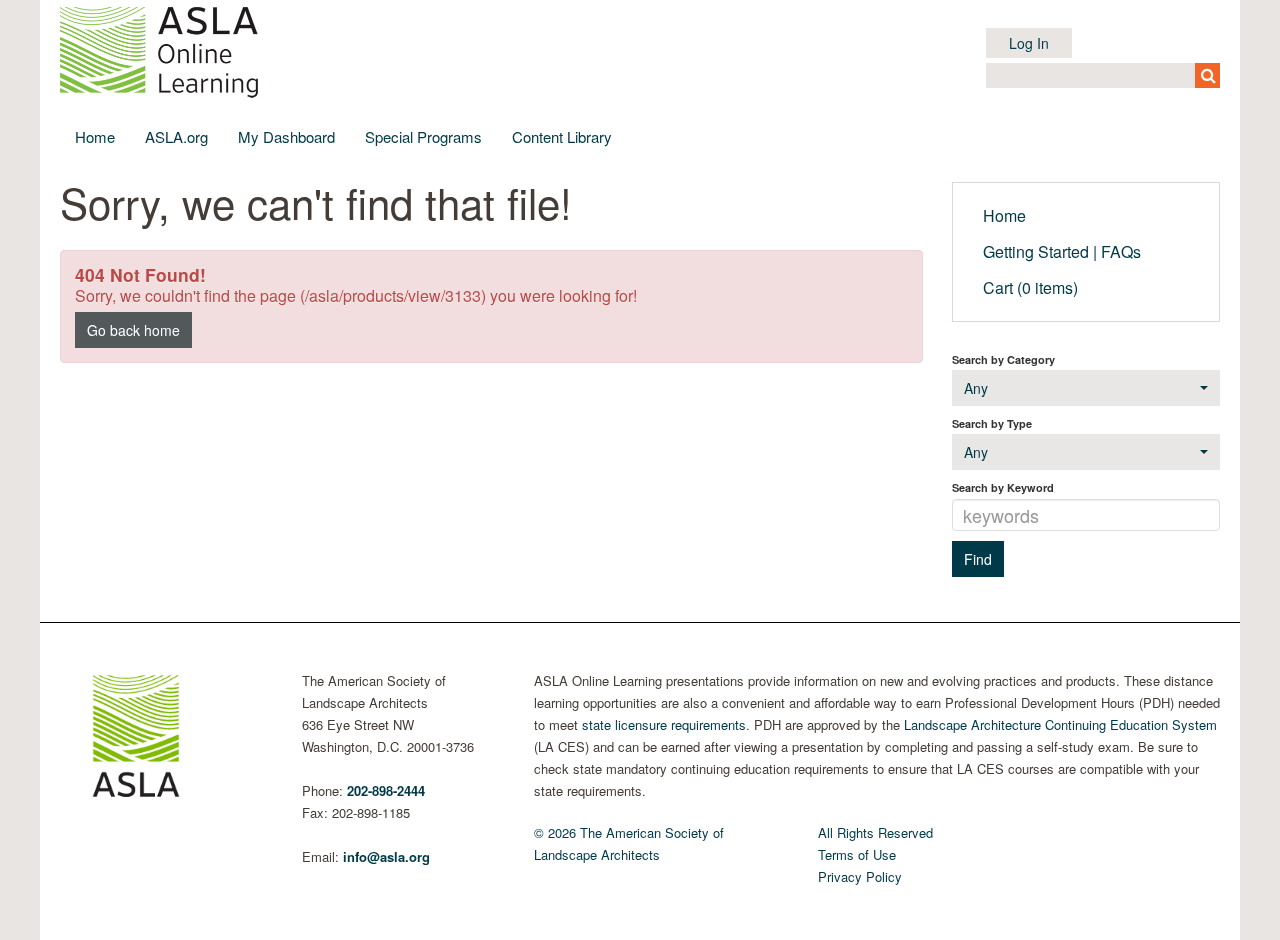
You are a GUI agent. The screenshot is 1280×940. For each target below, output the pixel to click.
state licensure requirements (664, 724)
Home (95, 136)
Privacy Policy (860, 876)
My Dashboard (286, 136)
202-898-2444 (386, 790)
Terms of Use (857, 854)
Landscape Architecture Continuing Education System (1060, 724)
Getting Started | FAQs (1062, 251)
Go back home (133, 330)
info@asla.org (386, 856)
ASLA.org (176, 136)
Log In (1029, 43)
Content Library (562, 136)
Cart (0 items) (1030, 287)
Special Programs (423, 136)
